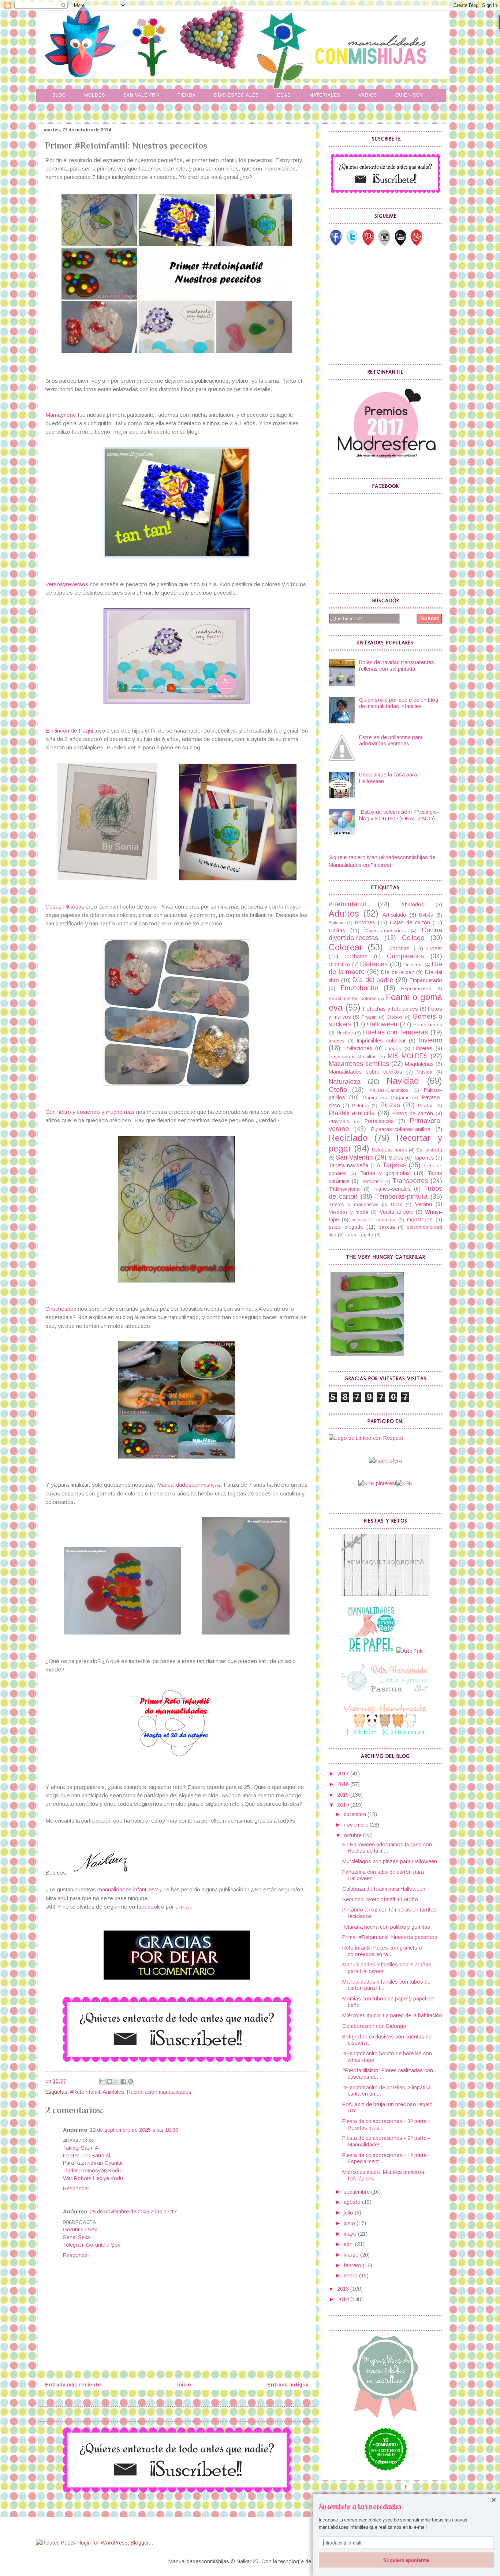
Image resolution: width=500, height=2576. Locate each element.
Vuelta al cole (396, 1212)
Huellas (345, 1033)
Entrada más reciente (73, 2385)
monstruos (420, 1220)
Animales (113, 2092)
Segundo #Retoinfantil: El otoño (380, 1899)
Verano (424, 1204)
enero (351, 2276)
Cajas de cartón (410, 922)
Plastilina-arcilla (352, 1113)
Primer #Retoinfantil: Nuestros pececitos (390, 1937)
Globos (395, 1017)
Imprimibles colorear (381, 1041)
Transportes (410, 1181)
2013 (344, 2289)
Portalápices (379, 1121)
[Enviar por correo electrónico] (103, 2081)
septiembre (357, 2192)
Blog (59, 95)
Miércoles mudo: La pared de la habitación (392, 2015)
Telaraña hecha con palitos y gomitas (386, 1927)
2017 (344, 1774)
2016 (344, 1784)
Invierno (430, 1040)
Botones (365, 922)
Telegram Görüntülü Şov (92, 2245)
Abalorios (413, 905)
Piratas (426, 1106)
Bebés (426, 915)
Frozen (369, 1017)
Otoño (338, 1090)
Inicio (184, 2385)
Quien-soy (409, 95)
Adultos (344, 914)
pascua (387, 1227)
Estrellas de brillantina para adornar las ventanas (391, 741)
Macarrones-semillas (359, 1064)
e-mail (183, 1907)
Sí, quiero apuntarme (406, 2560)
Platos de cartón (413, 1113)
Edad (284, 95)
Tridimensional (345, 1189)
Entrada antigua (288, 2385)
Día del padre (373, 980)
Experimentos (416, 989)
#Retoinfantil (85, 2092)
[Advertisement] (384, 305)
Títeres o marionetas (354, 1204)
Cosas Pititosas (65, 907)
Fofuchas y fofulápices (391, 1009)
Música (424, 1072)
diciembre (356, 1814)
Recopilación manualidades (159, 2092)
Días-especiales (236, 95)
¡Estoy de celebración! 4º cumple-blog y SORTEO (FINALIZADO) (399, 815)
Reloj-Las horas (389, 1150)
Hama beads (428, 1025)
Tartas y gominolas (385, 1173)
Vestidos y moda (348, 1212)
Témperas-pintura (401, 1197)
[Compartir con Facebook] (124, 2081)
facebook (148, 1907)
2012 (344, 2299)
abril (349, 2244)
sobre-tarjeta (359, 1235)
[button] (406, 2507)
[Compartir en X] (117, 2081)
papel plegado (346, 1227)
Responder (76, 2189)
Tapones (424, 1158)
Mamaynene (61, 415)
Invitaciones (358, 1048)
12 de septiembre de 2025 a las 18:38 (134, 2130)
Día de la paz (398, 972)
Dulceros (413, 965)
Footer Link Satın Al (87, 2156)
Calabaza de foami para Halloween (384, 1889)
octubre (353, 1835)
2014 (344, 1805)
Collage (413, 938)
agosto (353, 2202)
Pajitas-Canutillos (389, 1090)
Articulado (394, 915)
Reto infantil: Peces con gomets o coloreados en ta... (382, 1951)
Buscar (430, 618)
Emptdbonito (359, 988)
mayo (351, 2234)
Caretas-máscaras (385, 931)
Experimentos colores (353, 998)
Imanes (337, 1041)
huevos (359, 1220)
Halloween (382, 1024)
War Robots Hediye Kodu (93, 2178)
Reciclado (348, 1138)
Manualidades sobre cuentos (365, 1072)
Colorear (346, 947)
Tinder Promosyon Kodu (92, 2171)
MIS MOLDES (408, 1056)
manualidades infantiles (126, 1889)
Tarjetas (394, 1165)
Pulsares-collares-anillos (401, 1129)
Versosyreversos (67, 584)
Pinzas (390, 1105)
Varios (368, 95)
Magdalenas (419, 1064)
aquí (64, 1898)
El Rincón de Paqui (69, 731)
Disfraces (374, 964)
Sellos (396, 1158)
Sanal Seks (77, 2237)
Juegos (393, 1049)
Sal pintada (429, 1150)
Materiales (325, 95)
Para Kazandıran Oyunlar (93, 2163)
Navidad (403, 1081)
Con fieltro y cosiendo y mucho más (90, 1112)
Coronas (399, 948)
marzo (352, 2255)
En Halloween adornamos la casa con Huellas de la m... (387, 1848)
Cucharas (356, 956)
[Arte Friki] (410, 1651)
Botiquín (337, 923)
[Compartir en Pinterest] (131, 2081)
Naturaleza (345, 1082)
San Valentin (141, 95)
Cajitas (337, 931)
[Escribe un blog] (110, 2081)
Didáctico (339, 965)
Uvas (397, 1204)
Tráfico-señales (392, 1189)
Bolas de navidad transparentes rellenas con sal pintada (397, 666)
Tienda (187, 95)
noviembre (357, 1825)
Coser (435, 948)
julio (349, 2213)
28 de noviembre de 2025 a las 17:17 (133, 2212)
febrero (353, 2265)
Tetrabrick (371, 1181)
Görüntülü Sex (80, 2229)
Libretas (423, 1048)
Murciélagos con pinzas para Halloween (390, 1861)
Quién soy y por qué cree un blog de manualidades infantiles (399, 703)
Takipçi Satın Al (81, 2148)
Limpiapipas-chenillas (353, 1057)
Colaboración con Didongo (374, 2026)
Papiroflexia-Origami (385, 1098)
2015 (344, 1795)
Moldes (95, 95)
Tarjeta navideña (348, 1165)
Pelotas (361, 1106)
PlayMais (339, 1121)
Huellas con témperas (396, 1032)
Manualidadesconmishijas (189, 1485)
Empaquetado (426, 980)
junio (350, 2223)
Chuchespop (62, 1309)
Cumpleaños (405, 956)
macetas (386, 1220)
